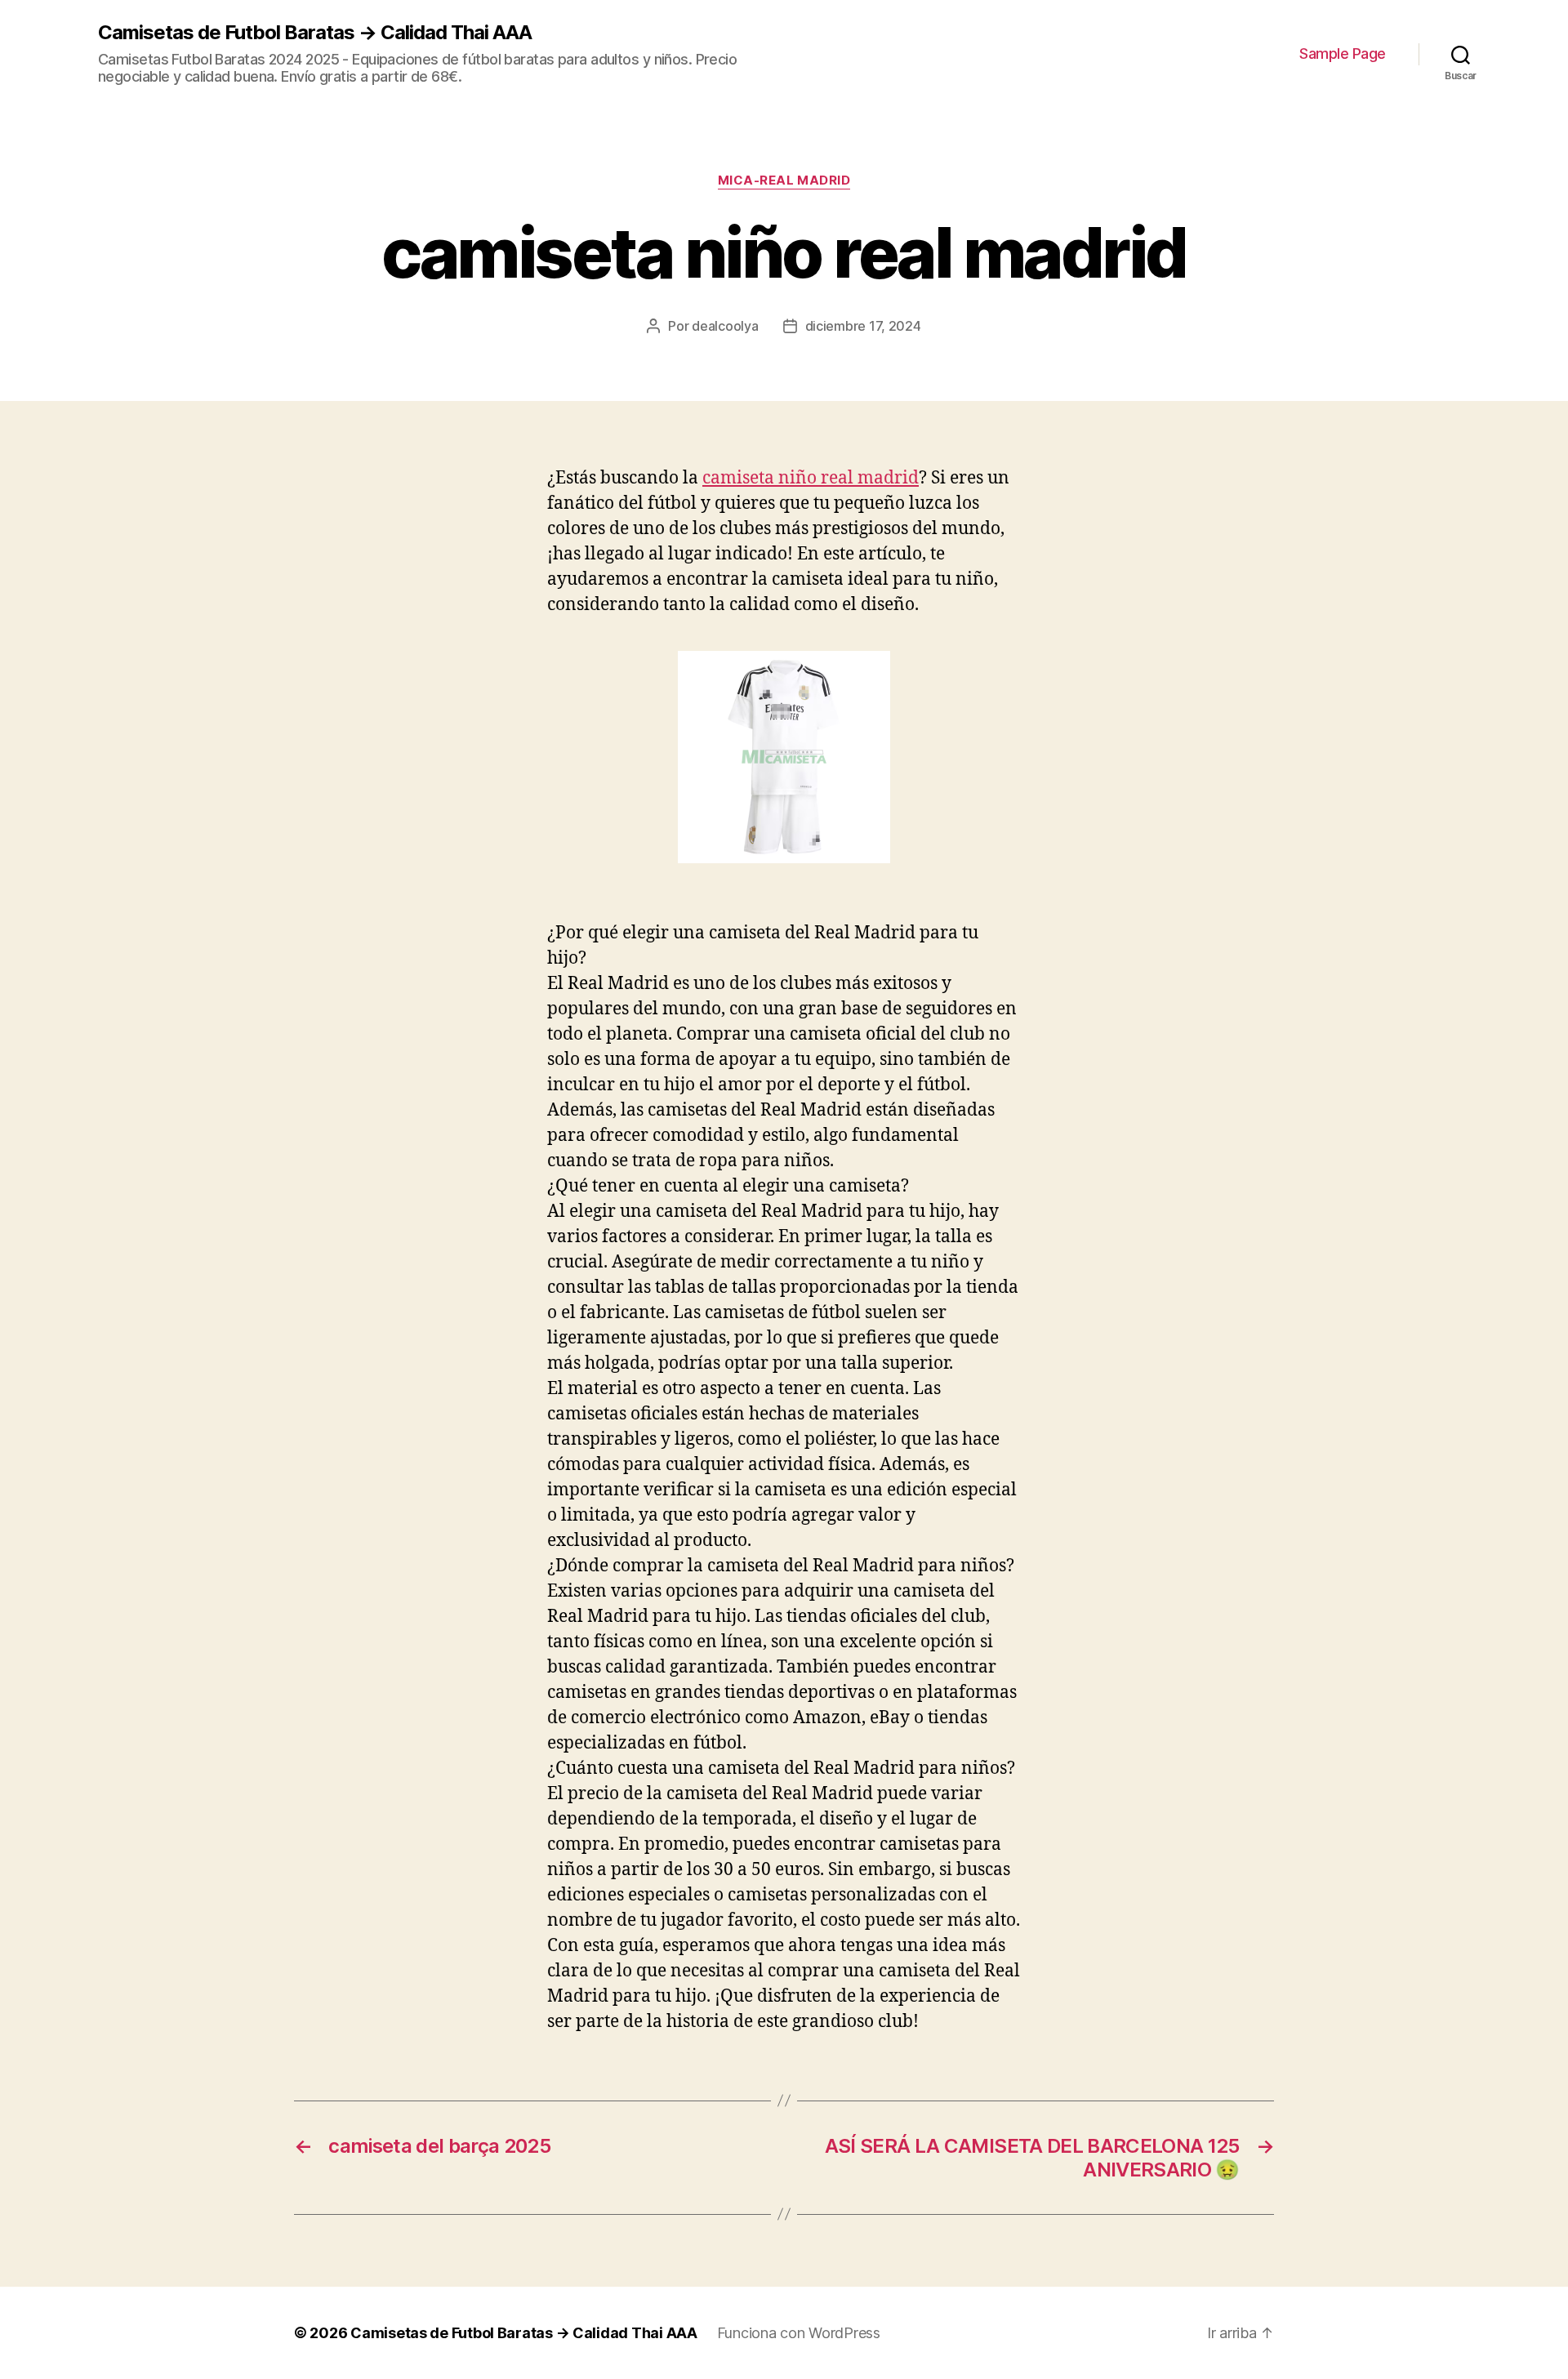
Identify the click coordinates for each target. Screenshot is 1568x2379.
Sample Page (1343, 53)
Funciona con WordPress (799, 2333)
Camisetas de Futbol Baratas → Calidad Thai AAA (315, 33)
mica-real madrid (784, 180)
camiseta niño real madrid (811, 478)
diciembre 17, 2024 (863, 326)
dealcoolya (725, 326)
